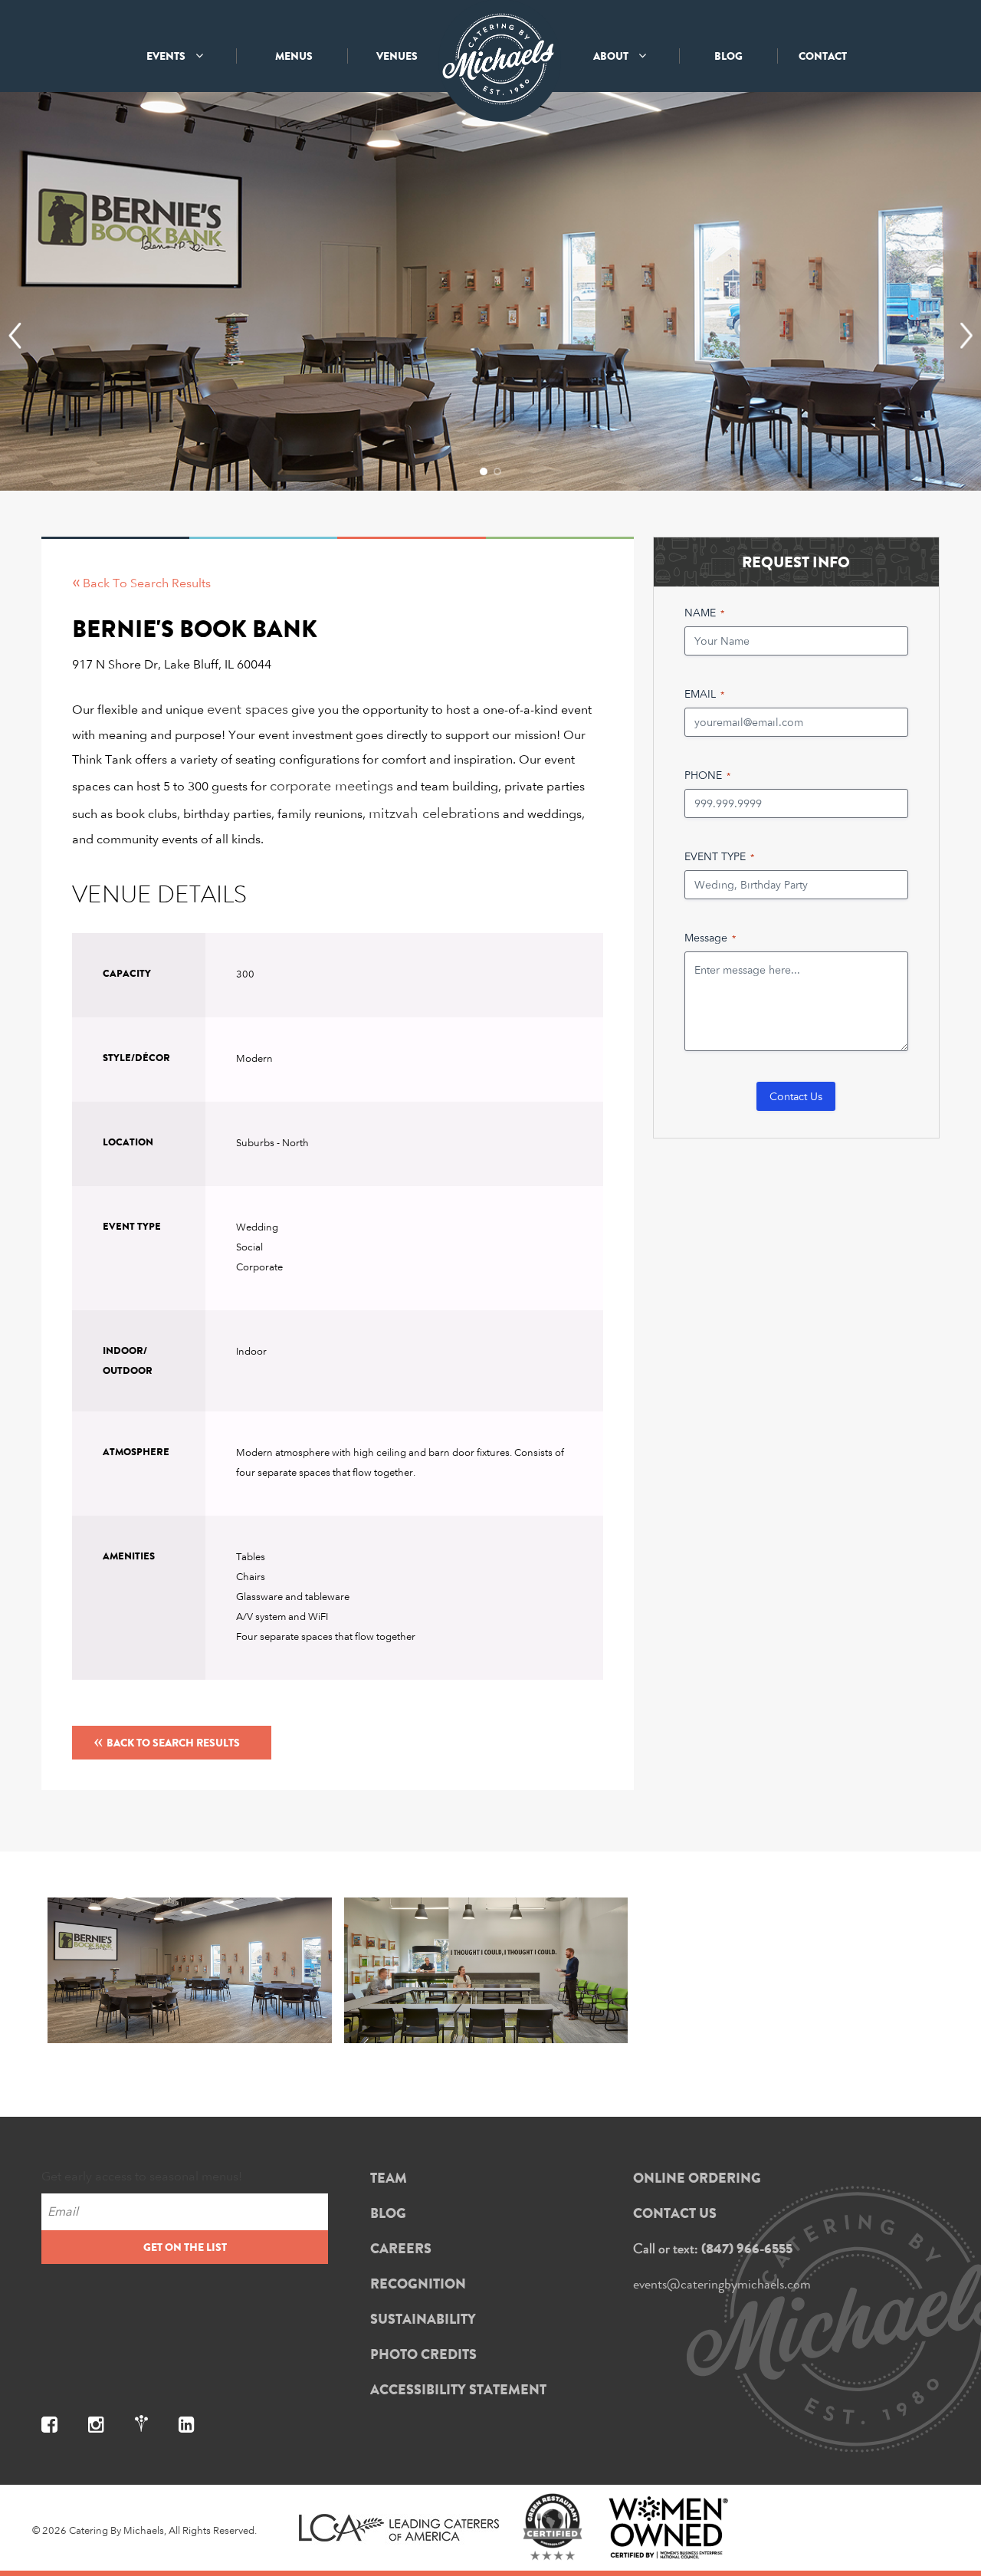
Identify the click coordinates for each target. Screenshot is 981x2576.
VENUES (397, 56)
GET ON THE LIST (185, 2247)
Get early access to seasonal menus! (142, 2176)
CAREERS (401, 2249)
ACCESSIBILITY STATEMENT (458, 2390)
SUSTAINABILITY (423, 2319)
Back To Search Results (167, 1740)
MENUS (294, 56)
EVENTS (167, 56)
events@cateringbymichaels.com (722, 2284)
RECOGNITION (418, 2284)
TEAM (389, 2178)
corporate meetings (331, 785)
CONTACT (823, 56)
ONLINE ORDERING (697, 2178)
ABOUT (612, 56)
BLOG (728, 56)
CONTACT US (675, 2213)
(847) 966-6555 (747, 2249)
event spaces (248, 709)
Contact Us (796, 1096)
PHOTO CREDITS (423, 2354)
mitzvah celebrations (434, 813)
